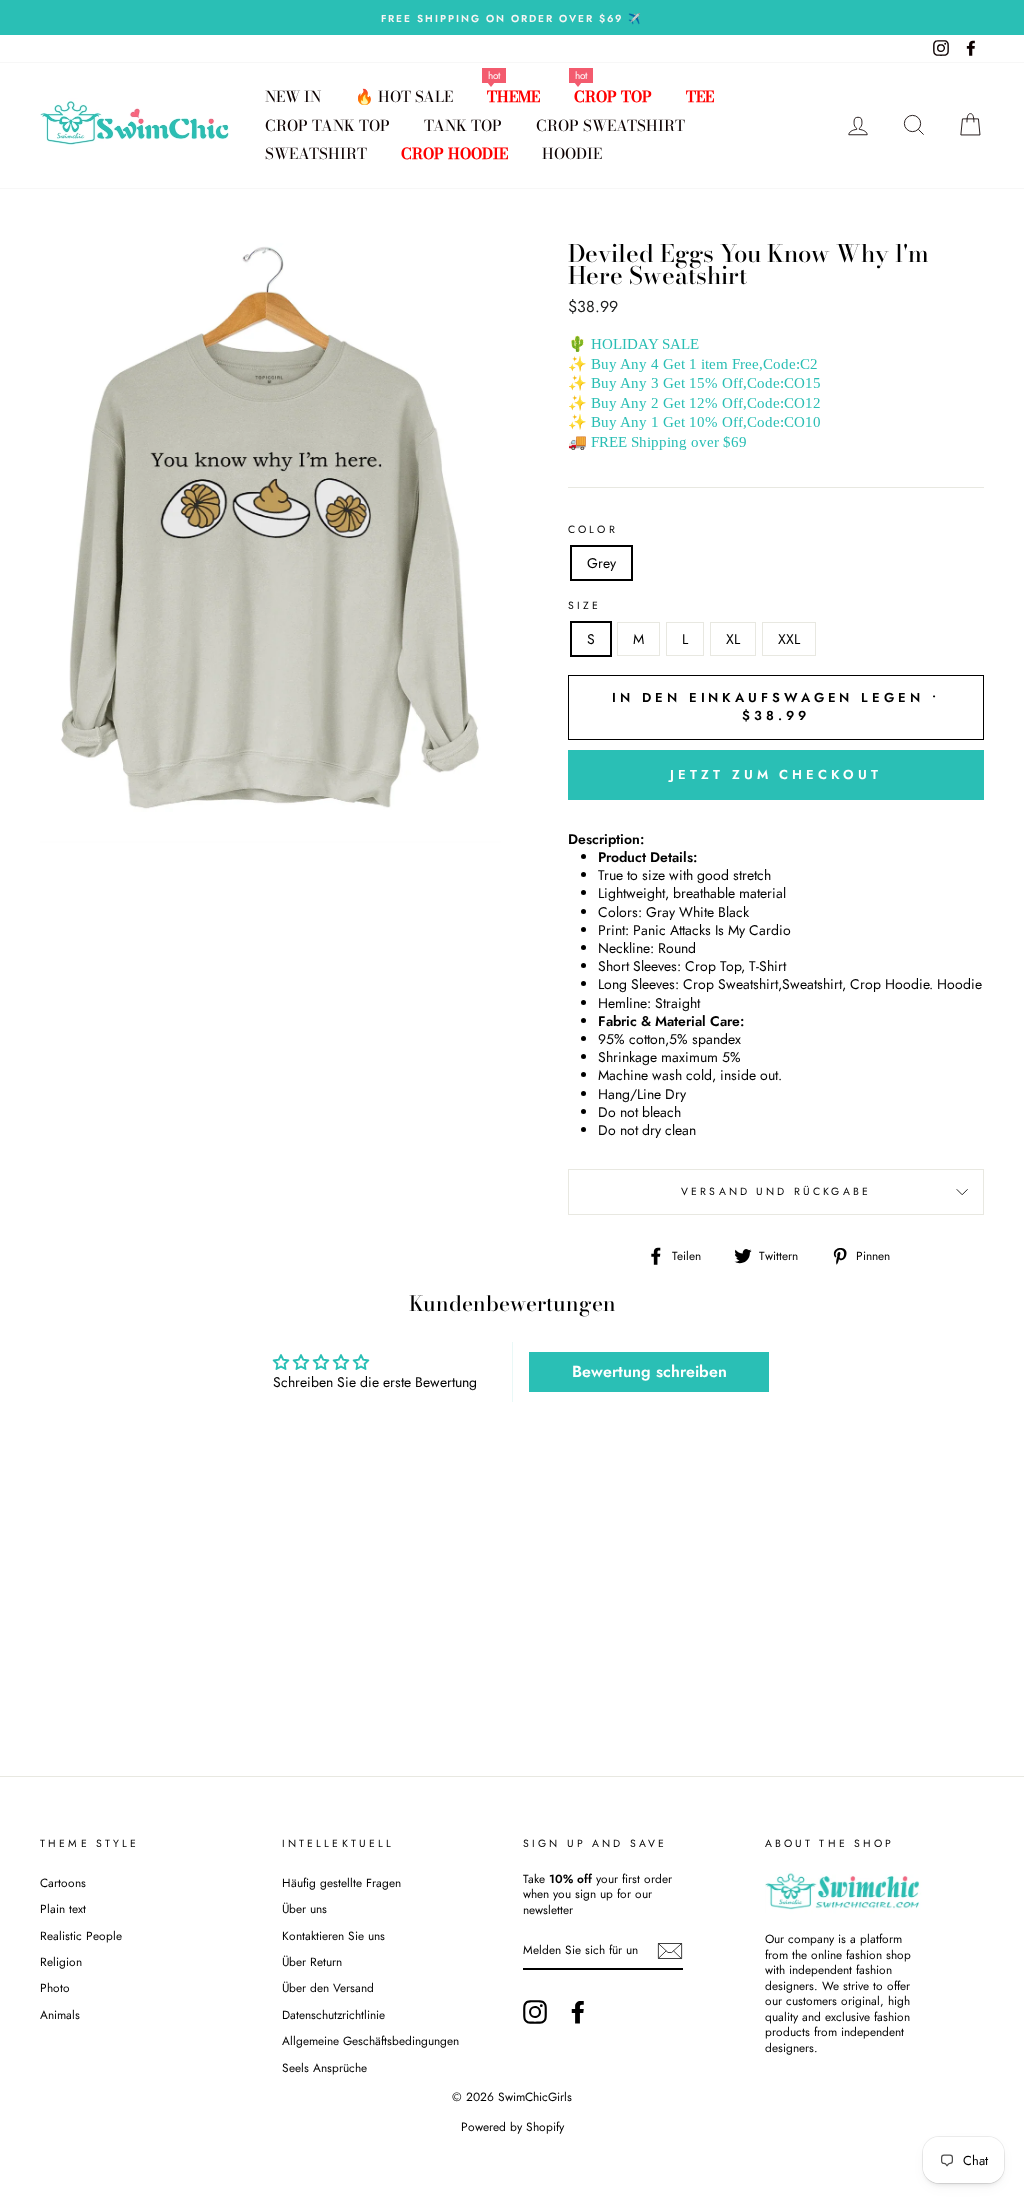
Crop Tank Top (327, 125)
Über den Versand (328, 1987)
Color (593, 530)
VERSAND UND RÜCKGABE (776, 1191)
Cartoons (63, 1882)
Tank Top (463, 125)
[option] (512, 17)
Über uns (304, 1908)
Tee (700, 96)
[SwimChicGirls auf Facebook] (578, 2012)
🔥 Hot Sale (404, 96)
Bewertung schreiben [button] (649, 1371)
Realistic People (83, 1935)
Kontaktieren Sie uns (333, 1935)
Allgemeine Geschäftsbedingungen (370, 2040)
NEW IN (293, 96)
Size (585, 606)
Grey (601, 563)
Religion (61, 1961)
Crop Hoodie (454, 153)
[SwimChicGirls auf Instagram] (535, 2012)
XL (733, 639)
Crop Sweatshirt (610, 125)
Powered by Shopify (512, 2127)
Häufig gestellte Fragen (341, 1882)
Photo (55, 1987)
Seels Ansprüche (324, 2067)
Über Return (312, 1961)
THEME (513, 96)
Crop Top (613, 96)
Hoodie (572, 153)
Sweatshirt (316, 153)
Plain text (63, 1908)
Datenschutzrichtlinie (333, 2014)
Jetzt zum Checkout (775, 774)
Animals (60, 2014)
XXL (789, 639)
